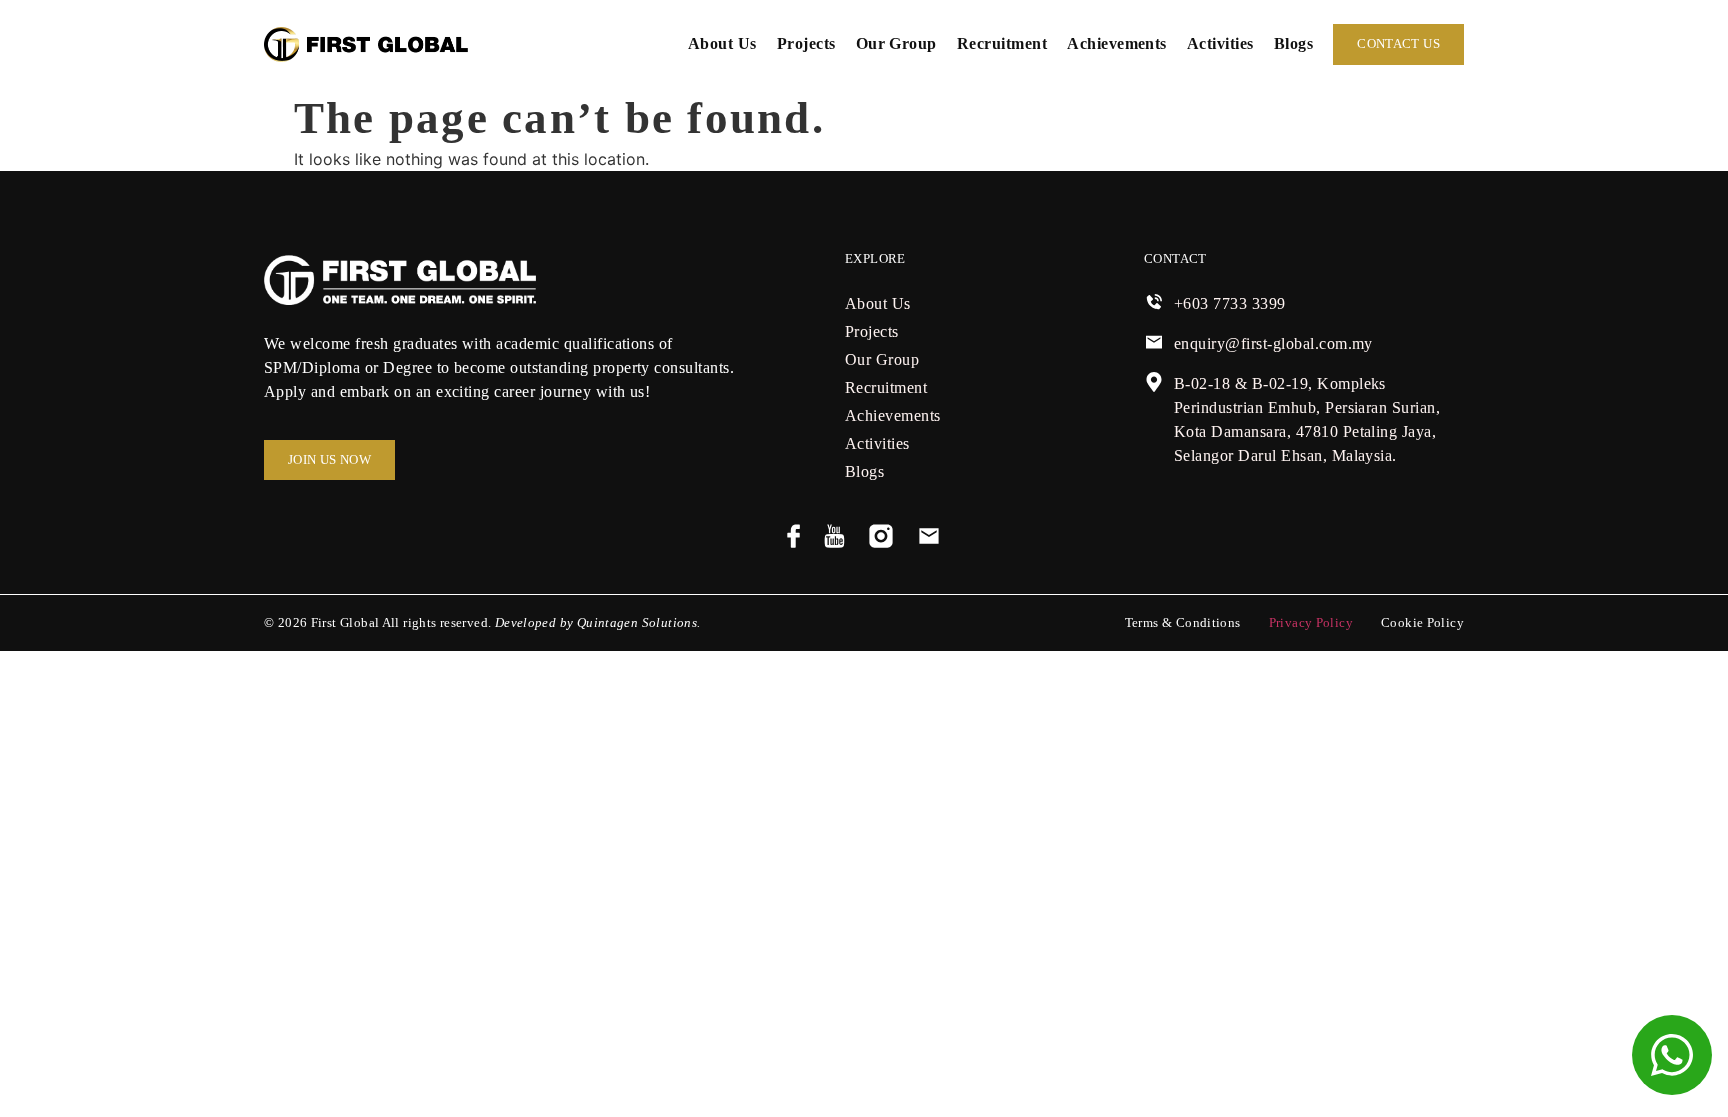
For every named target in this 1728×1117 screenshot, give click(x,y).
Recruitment (1002, 43)
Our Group (896, 43)
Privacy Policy (1311, 623)
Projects (806, 43)
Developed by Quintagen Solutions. (598, 623)
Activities (1220, 43)
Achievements (1117, 43)
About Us (722, 43)
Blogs (1293, 43)
